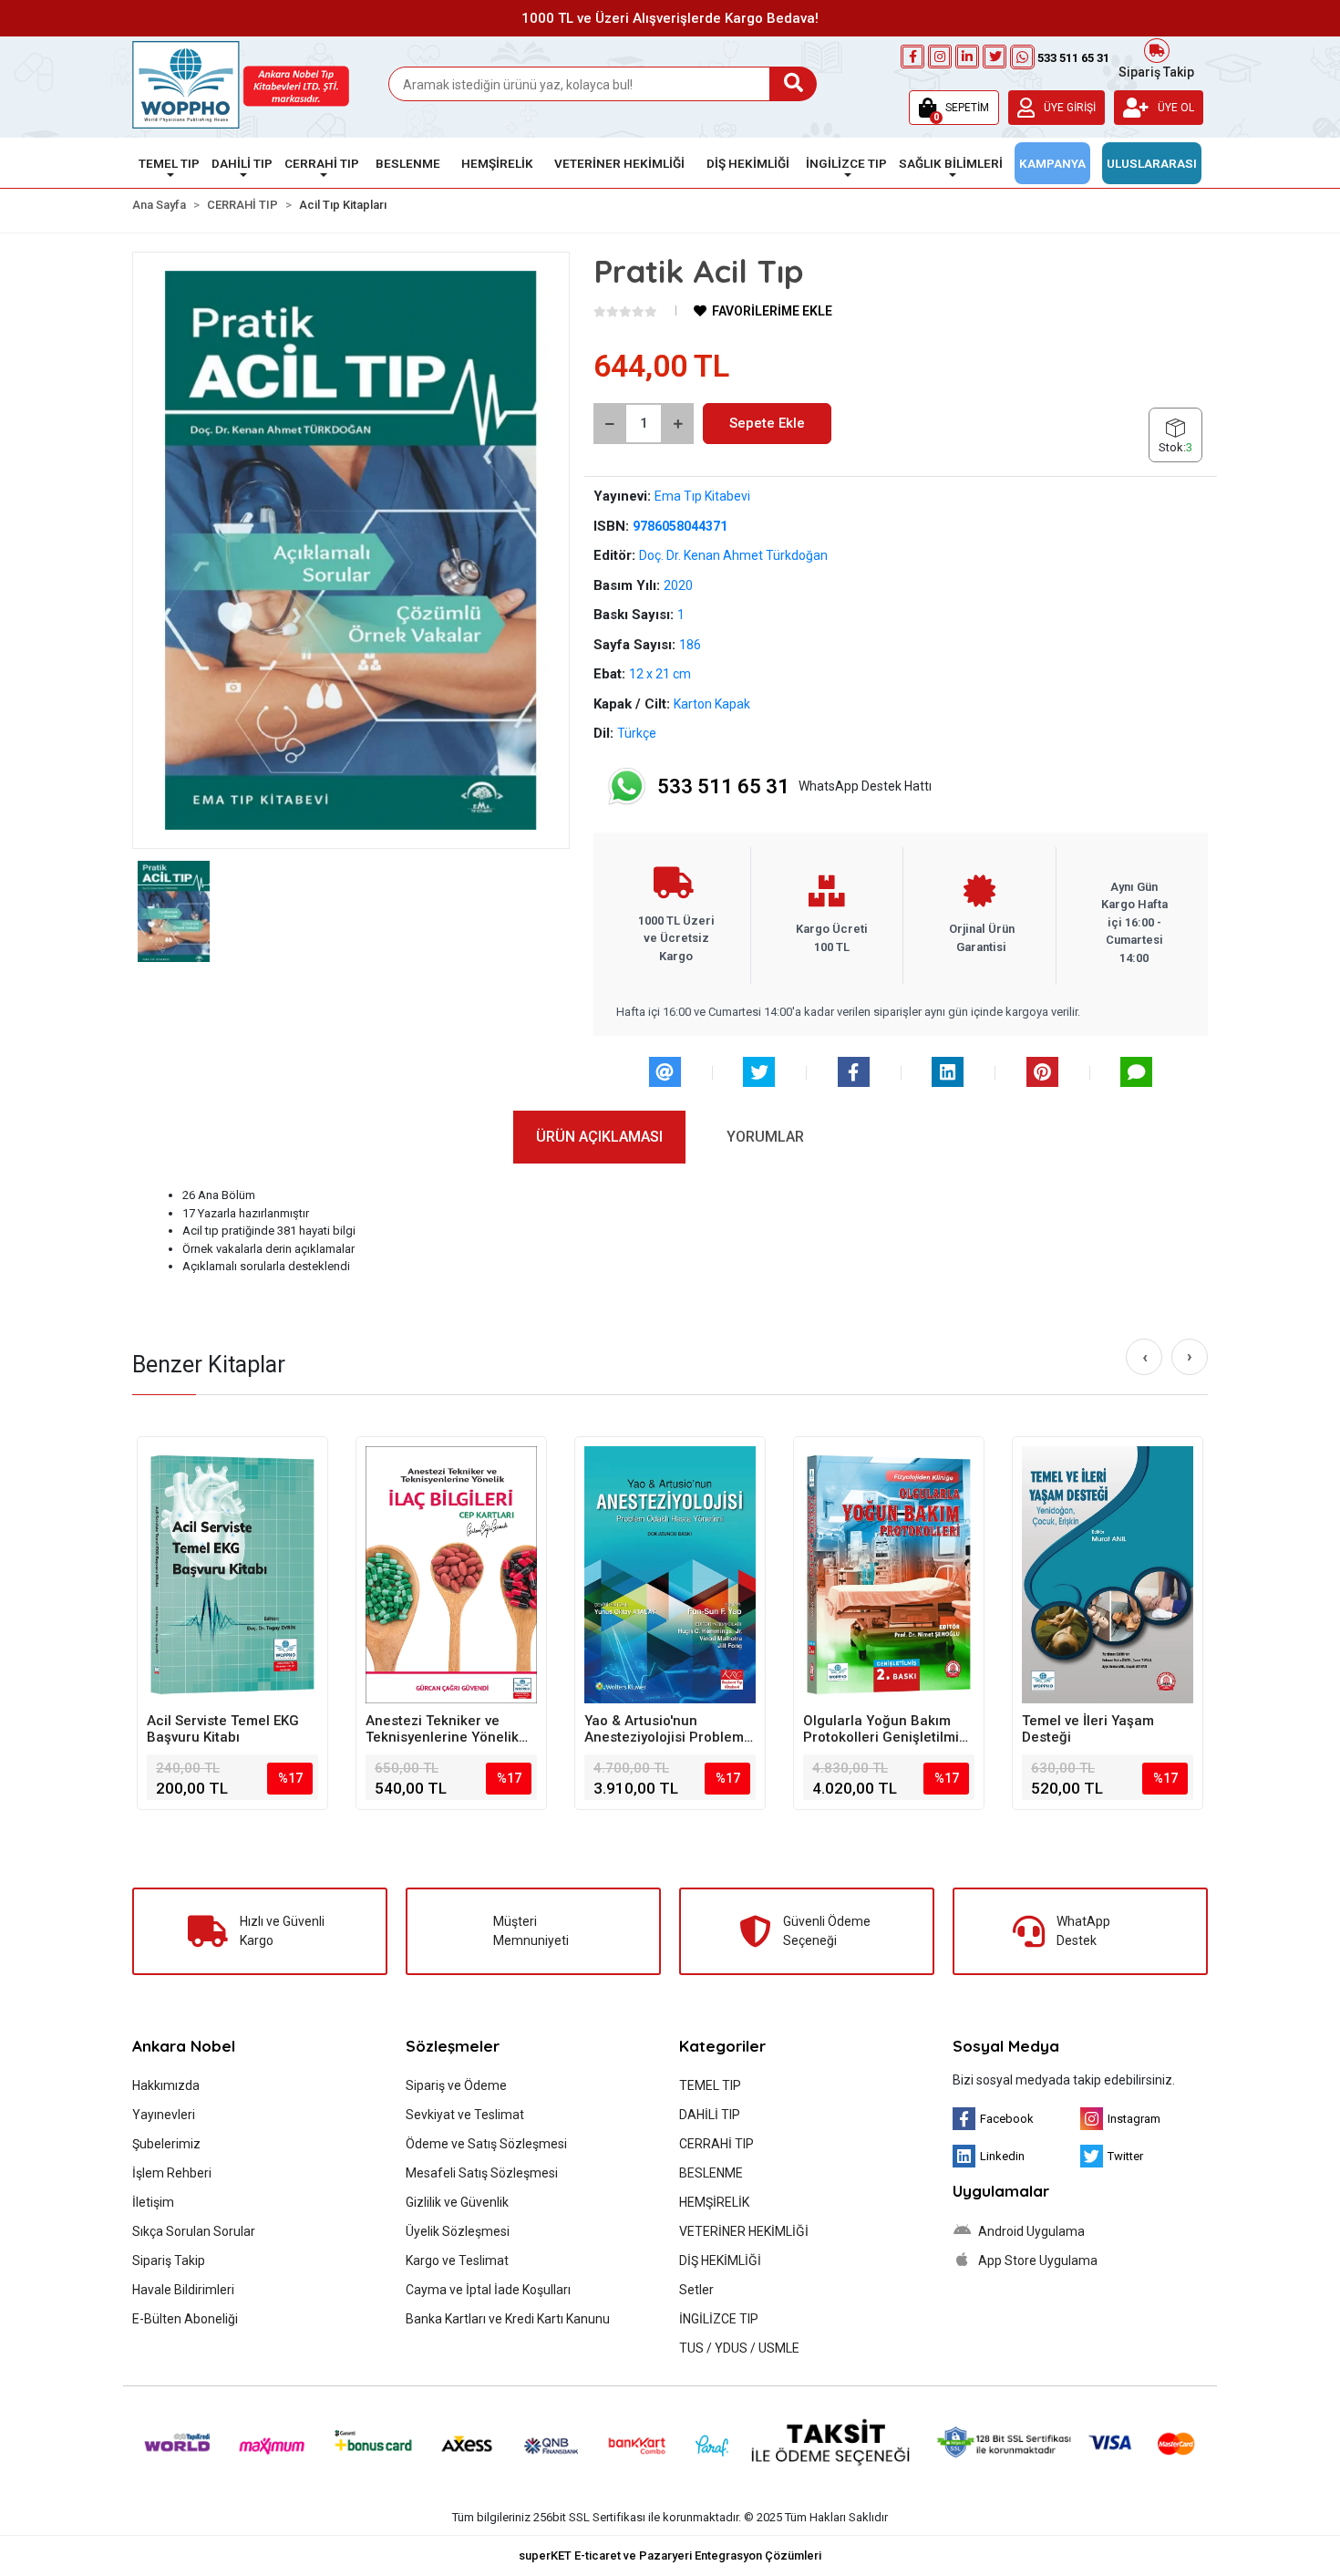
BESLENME (711, 2173)
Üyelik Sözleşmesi (458, 2231)
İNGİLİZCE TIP (719, 2319)
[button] (954, 108)
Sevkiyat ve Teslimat (465, 2115)
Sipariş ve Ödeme (456, 2085)
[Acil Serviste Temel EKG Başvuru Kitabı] (232, 1575)
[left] (1145, 1358)
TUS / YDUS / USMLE (739, 2348)
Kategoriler (722, 2046)
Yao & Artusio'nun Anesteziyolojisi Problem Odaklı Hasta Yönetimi (664, 1729)
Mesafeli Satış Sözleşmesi (482, 2173)
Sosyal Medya (1006, 2046)
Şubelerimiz (166, 2144)
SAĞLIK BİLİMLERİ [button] (951, 163)
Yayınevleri (164, 2115)
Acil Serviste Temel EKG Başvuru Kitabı (223, 1729)
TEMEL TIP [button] (169, 163)
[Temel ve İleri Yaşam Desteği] (1108, 1575)
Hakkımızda (166, 2085)
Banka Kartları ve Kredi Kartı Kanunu (508, 2319)
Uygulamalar (1001, 2191)
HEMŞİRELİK (714, 2202)
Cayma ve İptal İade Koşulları (488, 2290)
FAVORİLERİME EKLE (771, 311)
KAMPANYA (1052, 163)
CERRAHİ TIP (716, 2144)
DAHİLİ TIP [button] (242, 163)
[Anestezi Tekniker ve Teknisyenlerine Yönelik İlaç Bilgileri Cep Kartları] (451, 1575)
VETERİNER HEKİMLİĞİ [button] (619, 163)
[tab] (599, 1137)
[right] (1190, 1357)
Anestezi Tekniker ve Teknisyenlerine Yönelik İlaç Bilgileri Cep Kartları (444, 1729)
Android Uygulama (1030, 2231)
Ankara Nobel (184, 2046)
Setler (696, 2290)
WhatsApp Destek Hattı (794, 786)
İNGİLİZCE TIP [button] (846, 163)
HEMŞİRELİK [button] (497, 163)
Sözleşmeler (453, 2046)
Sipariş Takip (1156, 70)
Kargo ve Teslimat (457, 2260)
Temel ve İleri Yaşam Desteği (1088, 1729)
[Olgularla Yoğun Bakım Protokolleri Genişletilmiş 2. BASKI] (889, 1575)
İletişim (153, 2202)
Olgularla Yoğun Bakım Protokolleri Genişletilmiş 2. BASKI (885, 1729)
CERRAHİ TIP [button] (322, 163)
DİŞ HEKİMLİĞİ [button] (748, 163)
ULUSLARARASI (1152, 163)
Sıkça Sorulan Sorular (194, 2231)
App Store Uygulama (1036, 2260)
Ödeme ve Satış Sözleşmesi (486, 2144)
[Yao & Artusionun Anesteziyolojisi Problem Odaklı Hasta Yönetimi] (670, 1575)
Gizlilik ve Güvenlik (457, 2202)
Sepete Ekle (767, 423)
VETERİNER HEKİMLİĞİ (744, 2231)
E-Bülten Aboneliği (185, 2319)
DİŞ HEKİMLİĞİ (720, 2260)
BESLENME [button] (408, 163)
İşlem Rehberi (172, 2173)
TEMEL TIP (710, 2085)
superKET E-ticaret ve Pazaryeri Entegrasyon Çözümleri (670, 2555)
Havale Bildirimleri (183, 2290)
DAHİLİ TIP (710, 2115)
